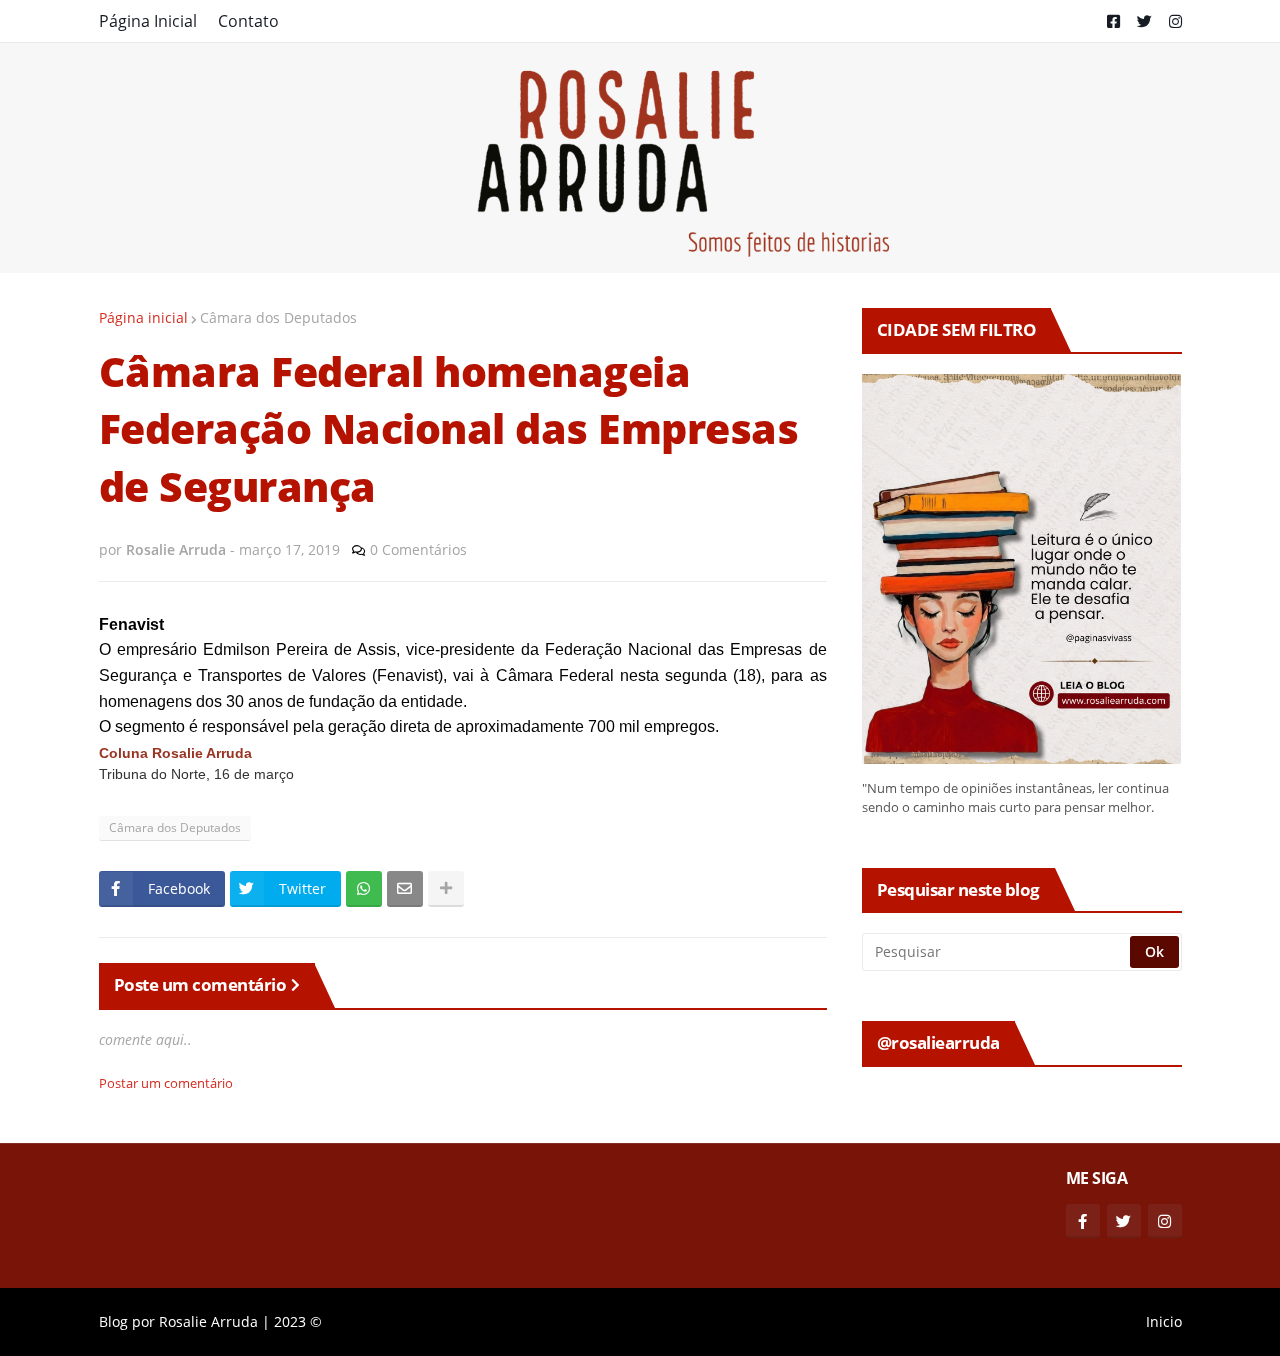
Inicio (1164, 1321)
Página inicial (143, 317)
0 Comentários (418, 549)
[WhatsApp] (364, 889)
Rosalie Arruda (208, 1321)
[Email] (405, 889)
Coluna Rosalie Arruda (175, 753)
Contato (248, 21)
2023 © (298, 1321)
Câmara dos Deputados (278, 317)
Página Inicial (148, 21)
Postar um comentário (166, 1083)
